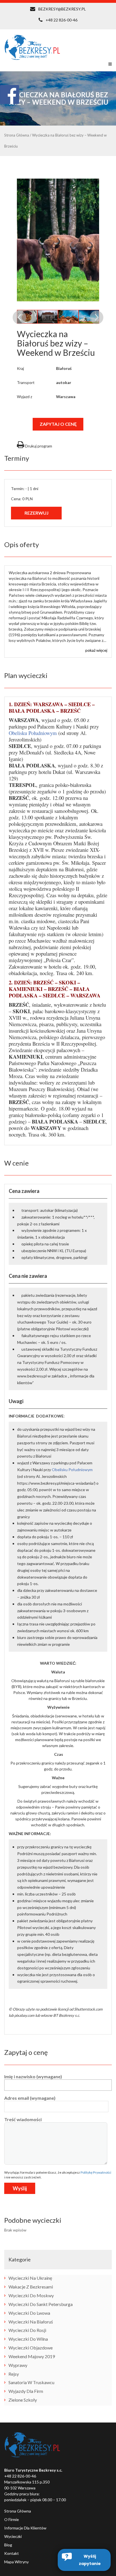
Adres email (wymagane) (30, 2098)
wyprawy (18, 2365)
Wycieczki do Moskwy (31, 2295)
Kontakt (12, 2553)
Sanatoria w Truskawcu (31, 2382)
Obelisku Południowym (33, 733)
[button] (84, 2560)
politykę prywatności (96, 2172)
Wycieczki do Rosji (27, 2330)
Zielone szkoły (23, 2400)
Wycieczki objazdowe (31, 2348)
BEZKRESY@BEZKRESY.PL (62, 9)
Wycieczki (13, 2536)
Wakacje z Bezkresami (31, 2287)
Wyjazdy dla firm (26, 2391)
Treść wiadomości (23, 2119)
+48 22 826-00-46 (62, 20)
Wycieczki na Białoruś (31, 2322)
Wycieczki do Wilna (28, 2339)
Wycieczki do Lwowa (29, 2313)
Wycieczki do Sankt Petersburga (41, 2304)
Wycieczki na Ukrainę (30, 2278)
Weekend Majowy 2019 (32, 2356)
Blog (8, 2545)
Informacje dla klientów (25, 2528)
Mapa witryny (16, 2562)
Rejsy (14, 2374)
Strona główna (18, 2511)
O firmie (12, 2519)
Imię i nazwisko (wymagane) (33, 2076)
